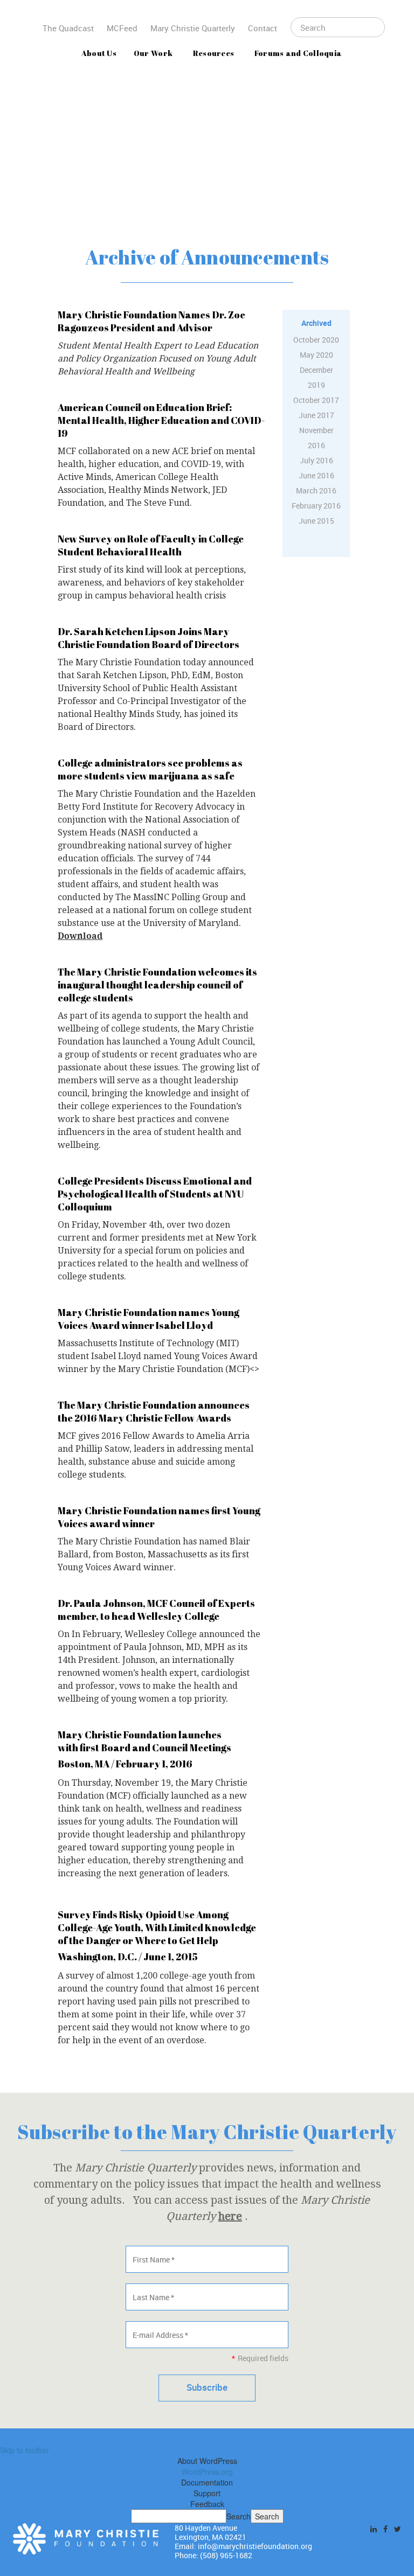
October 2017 (316, 400)
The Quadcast (68, 28)
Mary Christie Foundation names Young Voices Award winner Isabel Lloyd (149, 1319)
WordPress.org (207, 2471)
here (230, 2216)
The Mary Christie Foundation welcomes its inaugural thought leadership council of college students (157, 985)
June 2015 (316, 521)
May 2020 (316, 355)
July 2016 (316, 460)
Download (80, 936)
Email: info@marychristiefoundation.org (243, 2546)
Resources (214, 53)
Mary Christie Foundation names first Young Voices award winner (159, 1517)
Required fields (260, 2358)
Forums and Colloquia (298, 53)
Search (239, 2516)
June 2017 (316, 415)
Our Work (153, 53)
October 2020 (316, 340)
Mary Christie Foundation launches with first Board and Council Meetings (144, 1741)
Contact (263, 28)
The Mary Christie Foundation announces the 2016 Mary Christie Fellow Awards (154, 1411)
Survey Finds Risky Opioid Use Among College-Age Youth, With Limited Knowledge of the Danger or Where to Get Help (157, 1927)
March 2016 (316, 490)
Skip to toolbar (25, 2450)
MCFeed (122, 28)
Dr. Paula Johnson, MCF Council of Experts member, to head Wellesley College (156, 1610)
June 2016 (316, 475)
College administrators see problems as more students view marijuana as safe (150, 769)
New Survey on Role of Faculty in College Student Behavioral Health (151, 545)
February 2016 (316, 506)
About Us (99, 53)
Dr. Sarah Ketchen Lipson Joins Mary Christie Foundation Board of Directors (149, 638)
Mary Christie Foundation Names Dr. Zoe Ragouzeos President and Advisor (151, 321)
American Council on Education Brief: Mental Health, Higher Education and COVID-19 (161, 420)
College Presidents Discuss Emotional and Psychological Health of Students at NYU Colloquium (155, 1194)
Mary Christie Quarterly (193, 28)
